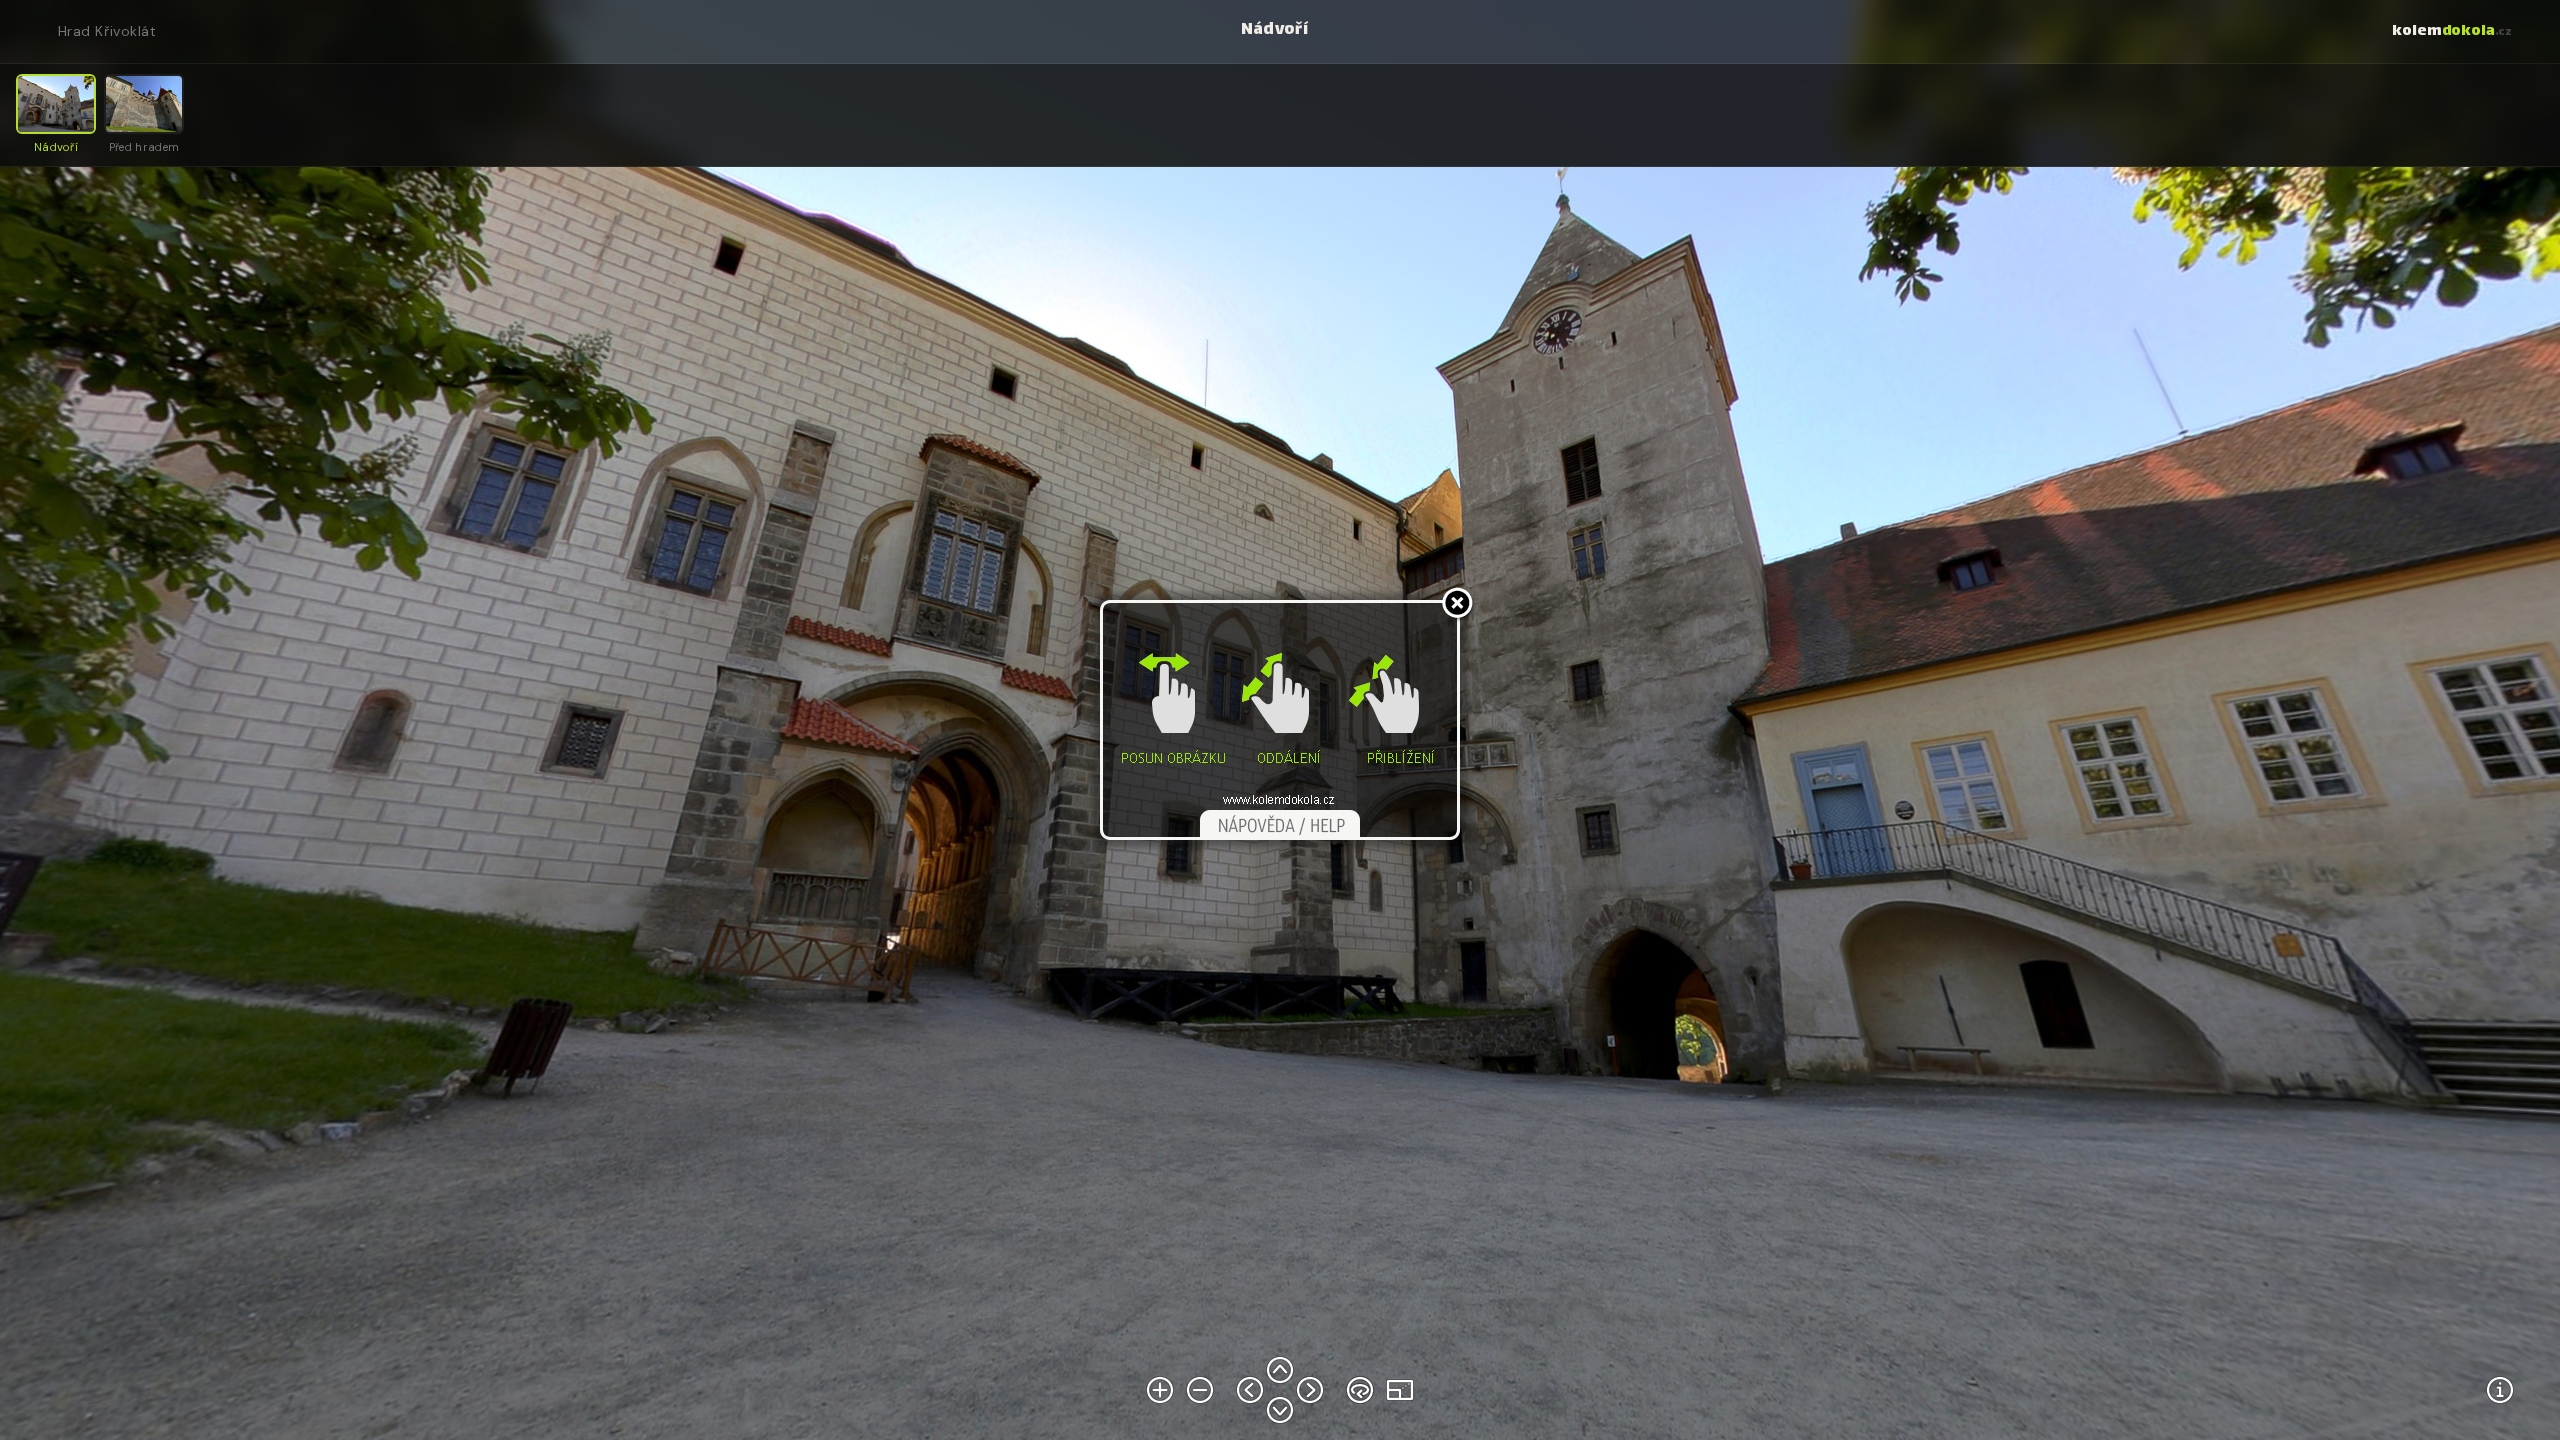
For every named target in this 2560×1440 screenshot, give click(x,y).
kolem (2452, 31)
